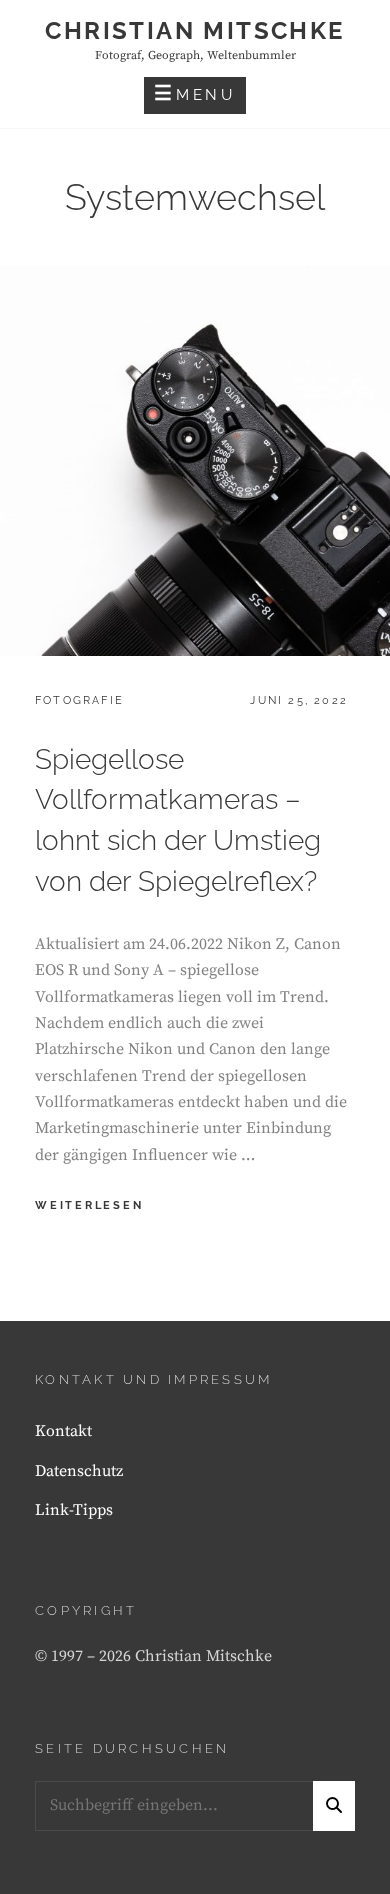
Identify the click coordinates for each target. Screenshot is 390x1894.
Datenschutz (79, 1471)
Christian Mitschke (194, 30)
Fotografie (79, 700)
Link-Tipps (74, 1510)
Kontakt (63, 1431)
